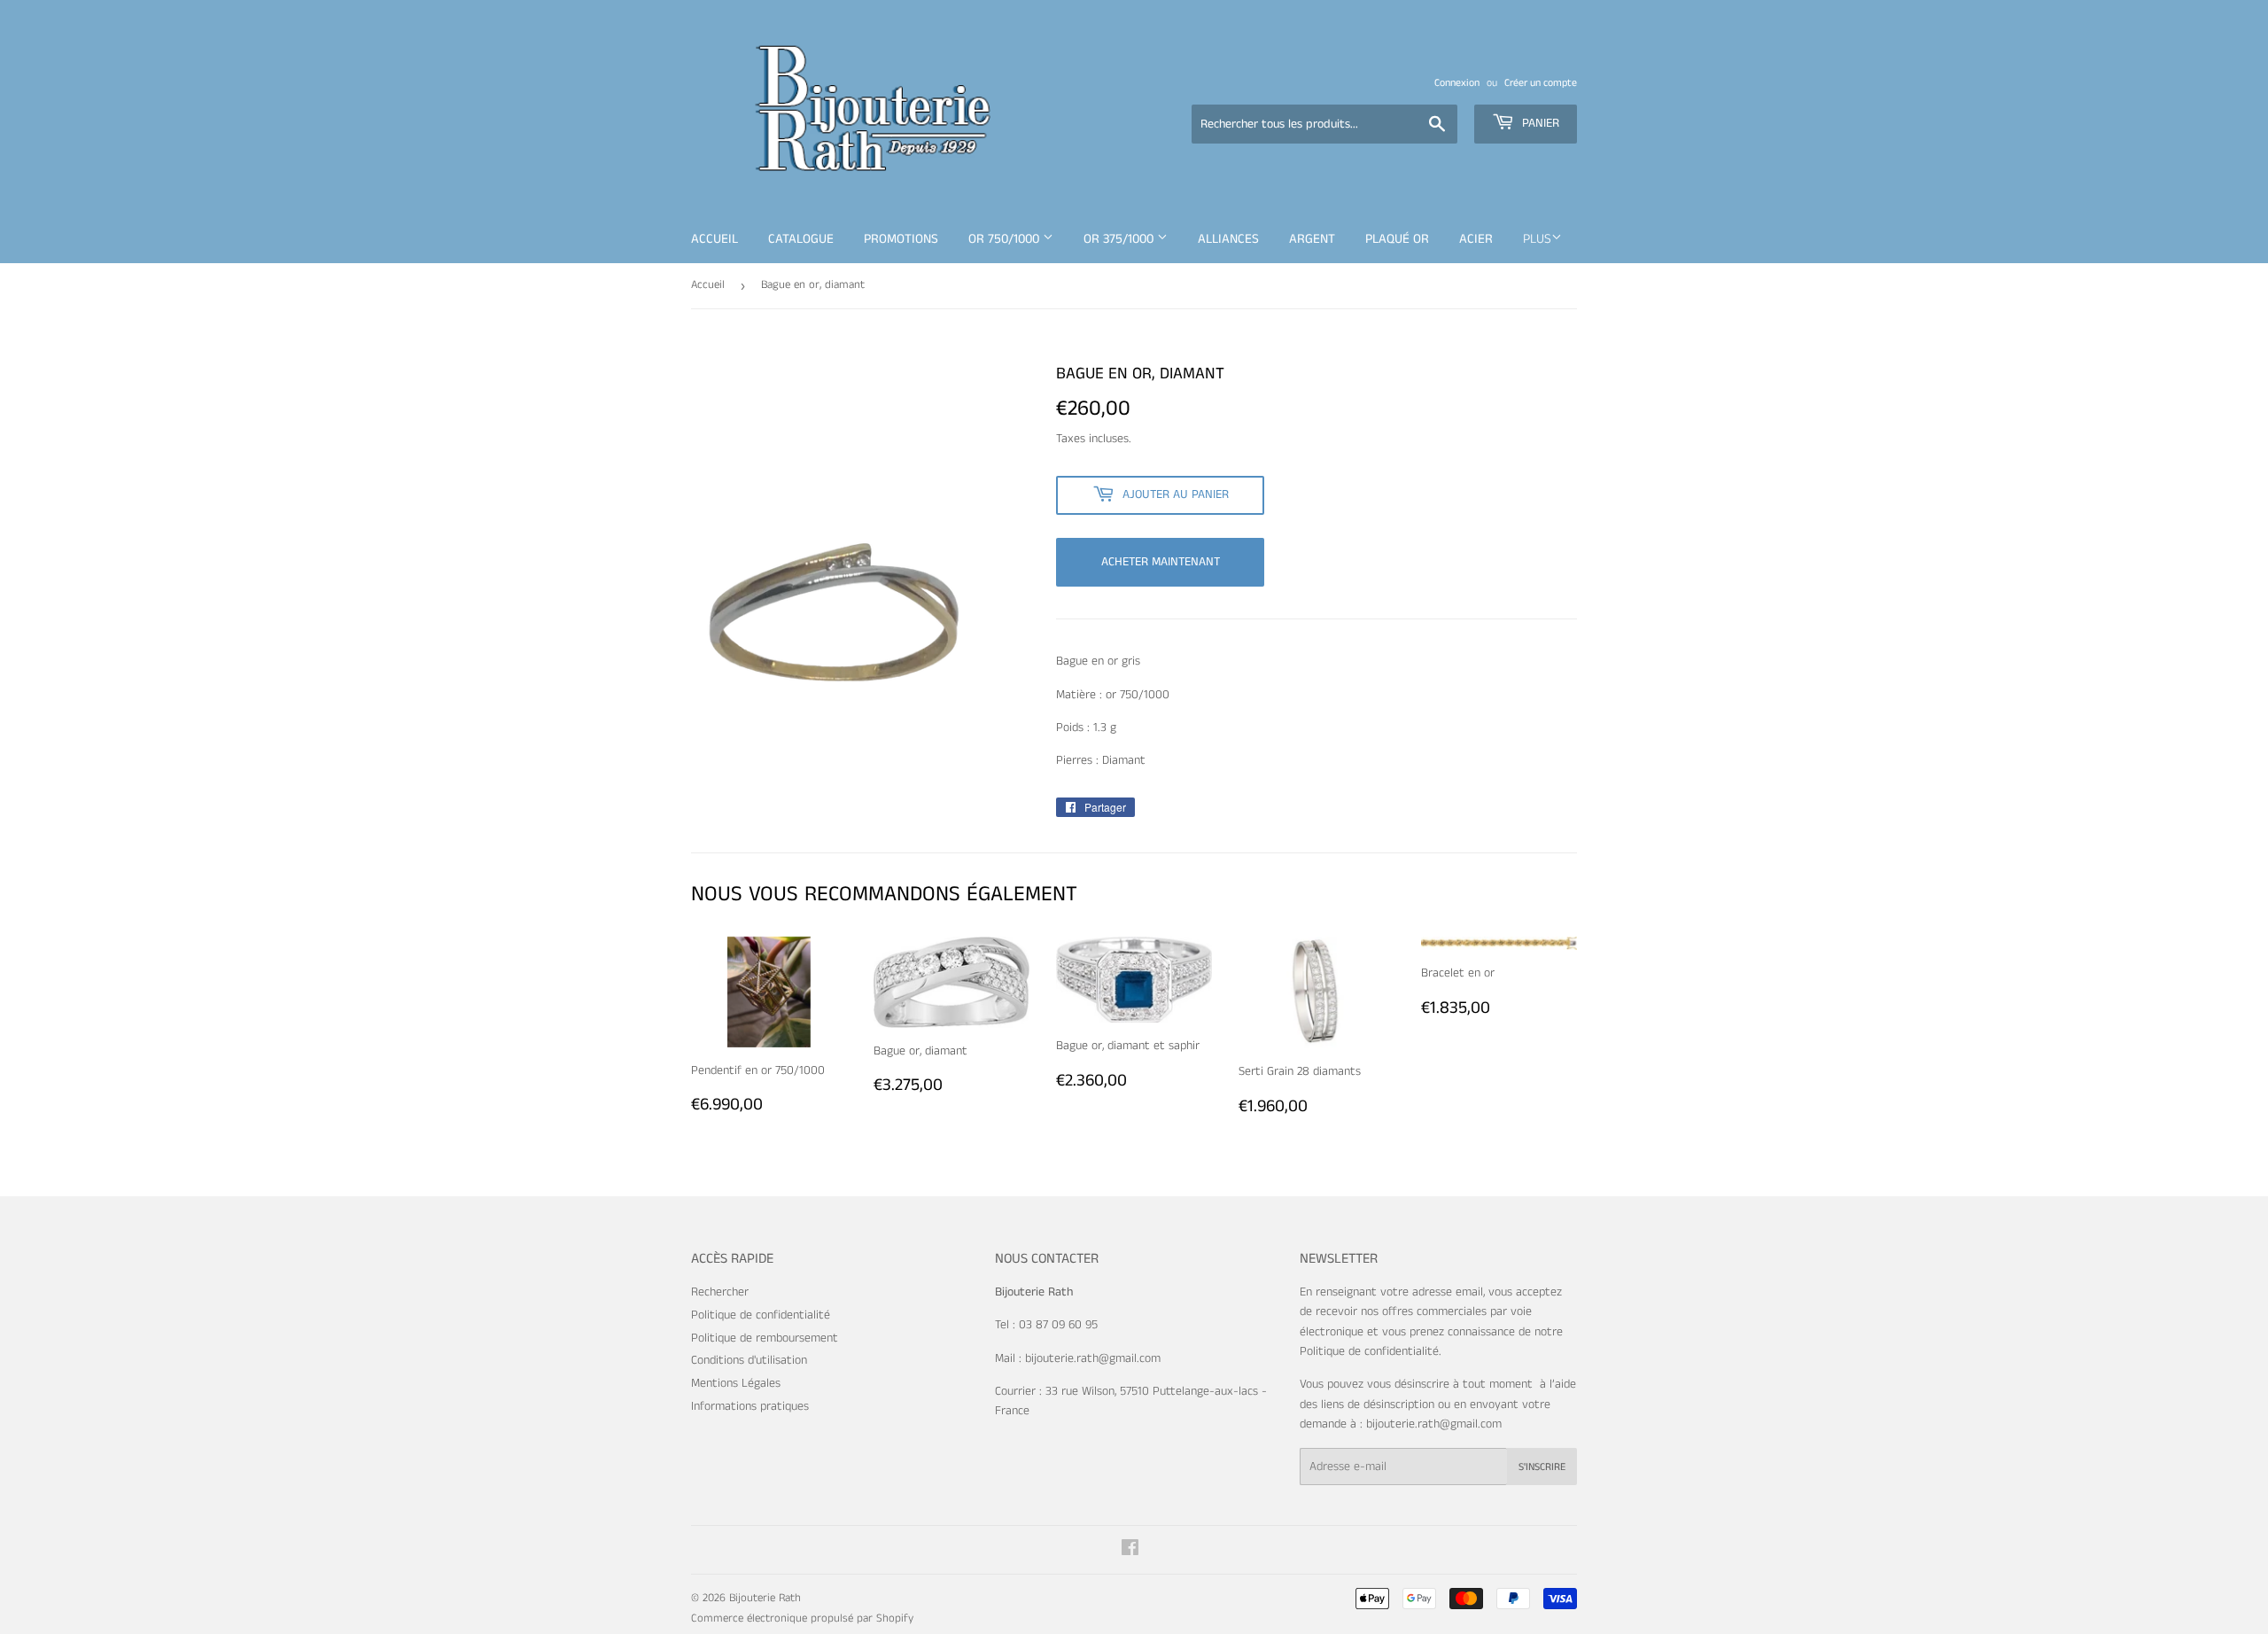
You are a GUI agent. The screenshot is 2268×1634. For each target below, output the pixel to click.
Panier (1539, 123)
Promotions (901, 239)
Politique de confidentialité (761, 1315)
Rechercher (720, 1292)
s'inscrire (1542, 1467)
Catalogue (801, 239)
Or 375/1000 (1120, 239)
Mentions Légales (736, 1383)
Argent (1312, 239)
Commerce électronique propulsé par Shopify (802, 1618)
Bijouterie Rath (765, 1598)
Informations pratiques (750, 1406)
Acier (1476, 239)
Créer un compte (1541, 83)
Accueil (715, 239)
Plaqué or (1397, 239)
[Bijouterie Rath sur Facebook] (1130, 1551)
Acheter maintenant (1161, 562)
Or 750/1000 (1006, 239)
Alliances (1228, 239)
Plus (1537, 239)
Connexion (1457, 83)
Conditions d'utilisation (749, 1360)
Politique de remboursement (765, 1338)
